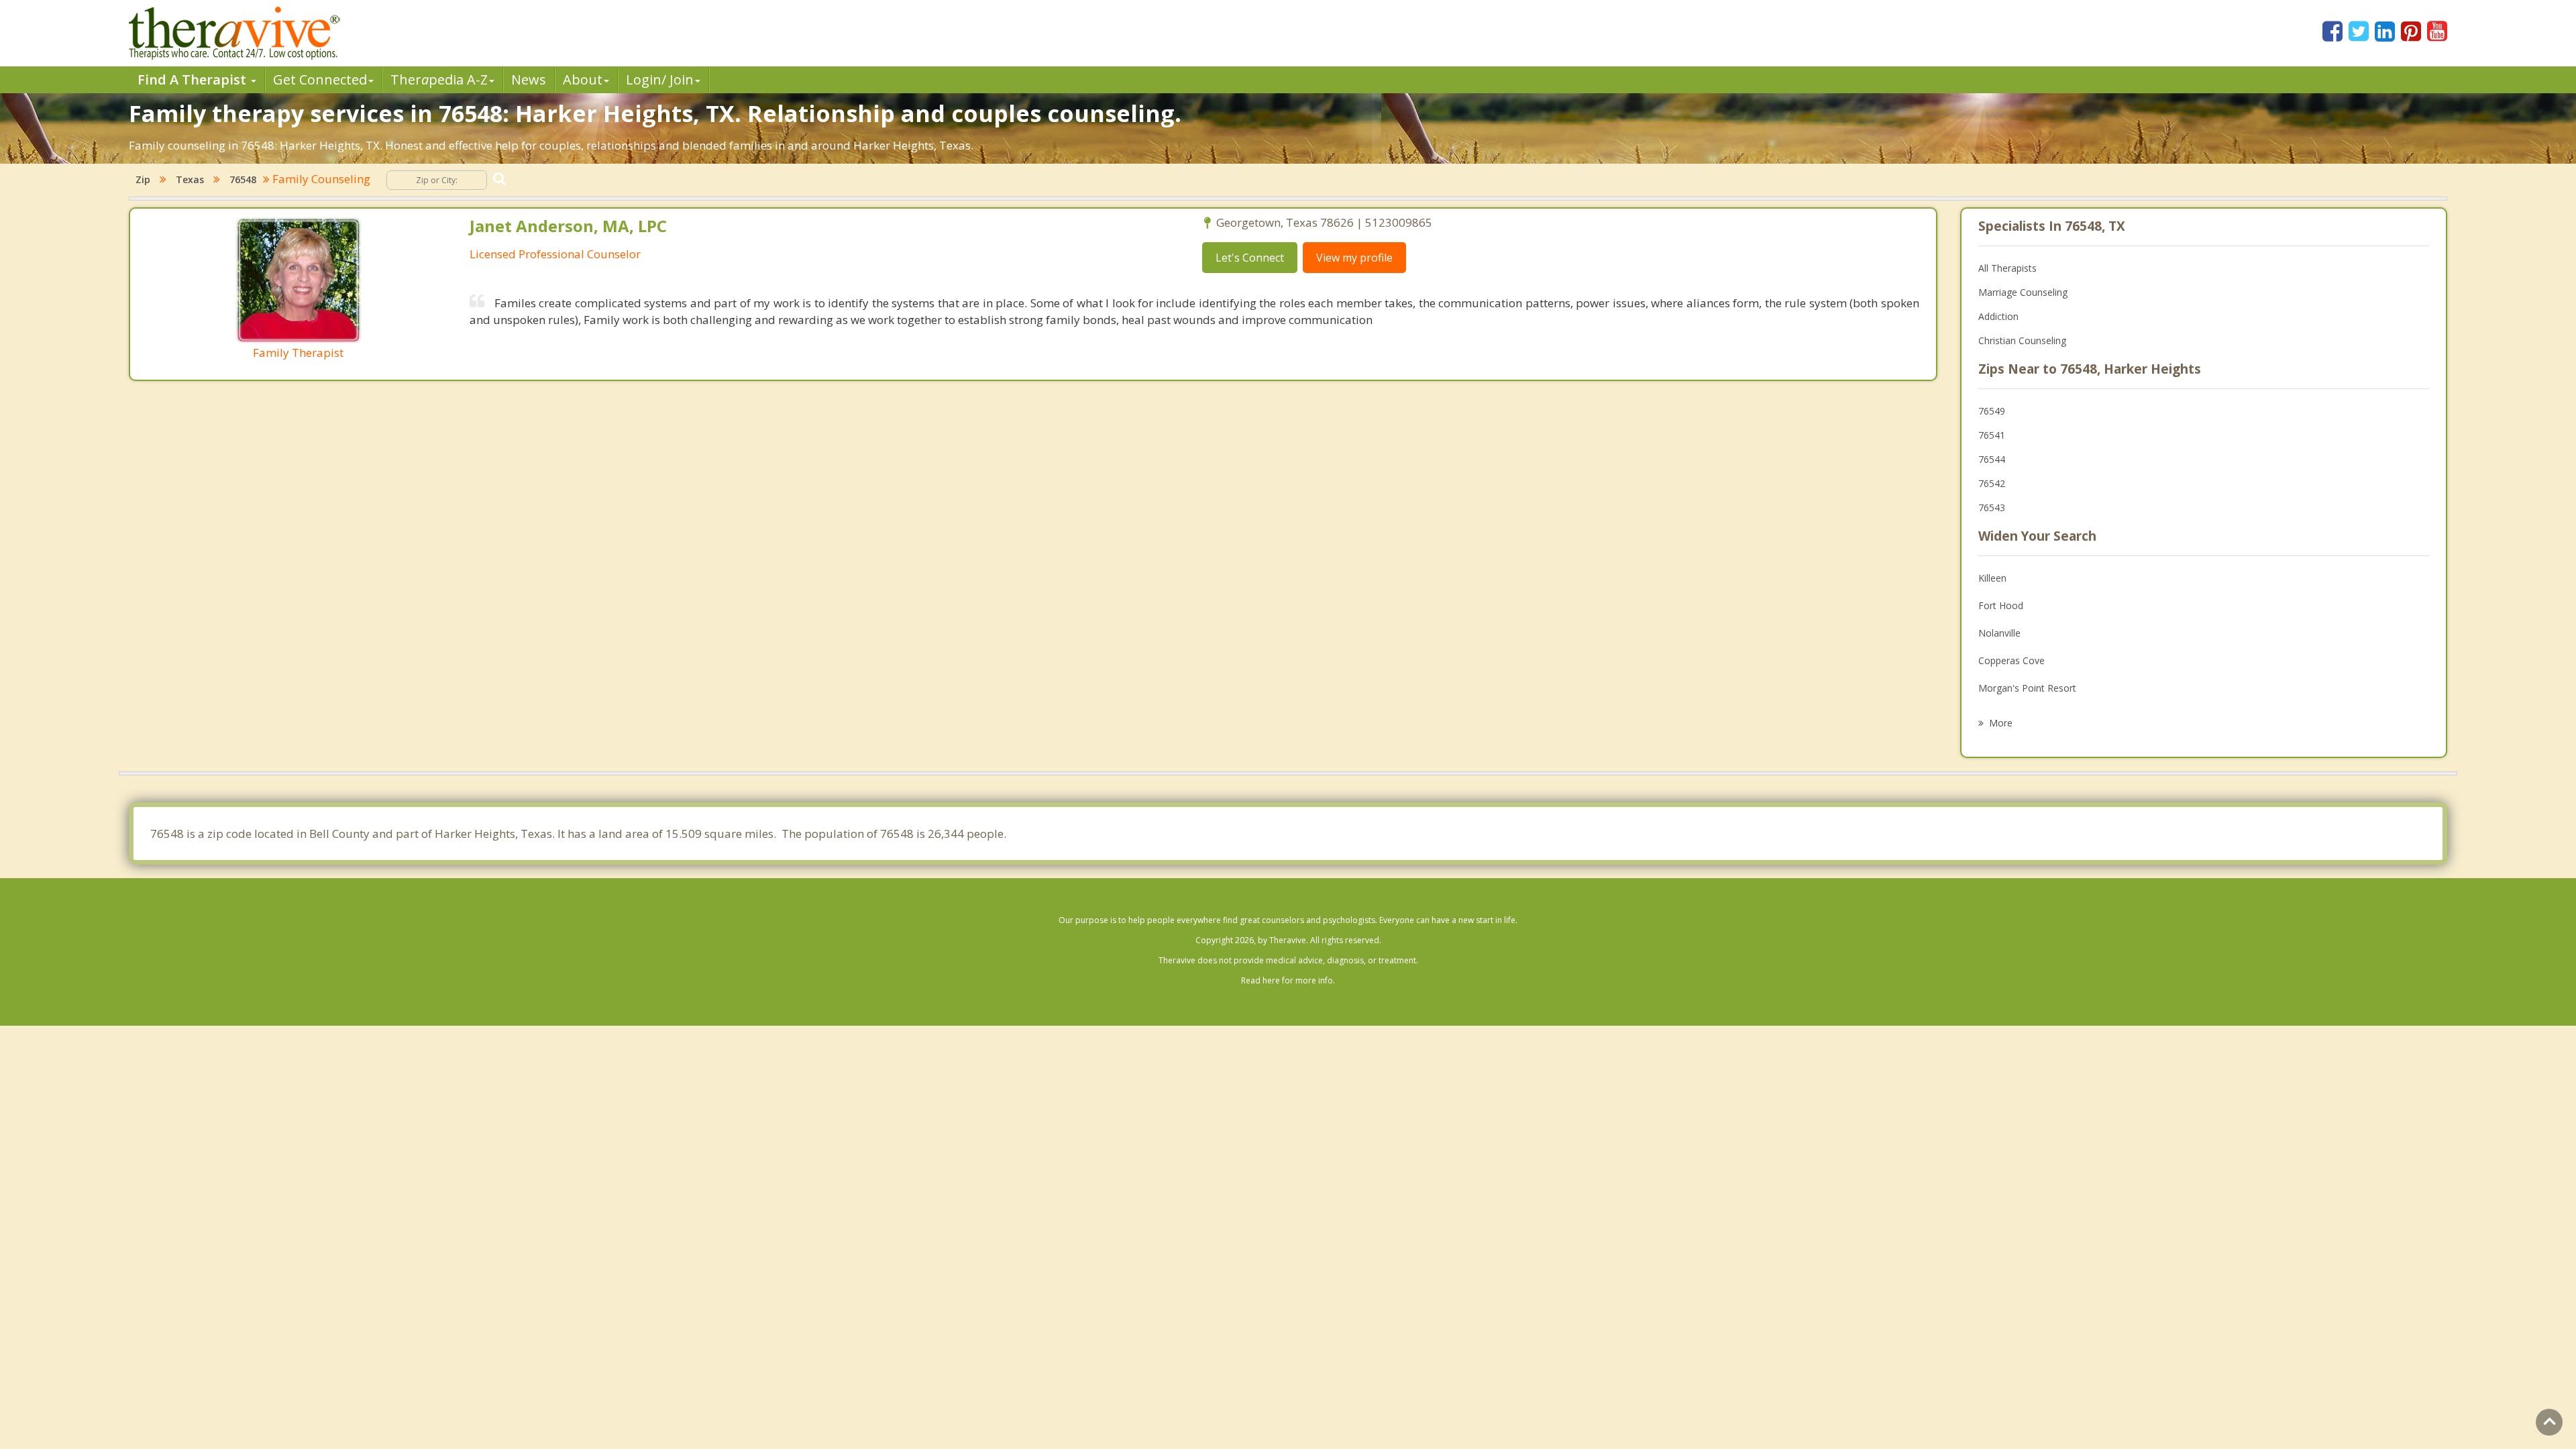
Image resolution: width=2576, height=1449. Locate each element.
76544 (1992, 459)
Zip (143, 179)
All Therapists (2007, 268)
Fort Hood (2001, 605)
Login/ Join (660, 79)
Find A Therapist (194, 79)
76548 (243, 179)
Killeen (1992, 578)
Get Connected (320, 79)
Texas (190, 179)
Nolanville (1999, 633)
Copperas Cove (2011, 660)
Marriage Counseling (2023, 292)
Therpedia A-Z (439, 79)
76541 (1992, 435)
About (583, 79)
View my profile (1354, 258)
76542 (1992, 483)
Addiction (1998, 316)
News (529, 79)
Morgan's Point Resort (2027, 688)
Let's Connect (1250, 258)
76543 (1992, 507)
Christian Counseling (2022, 340)
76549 (1992, 411)
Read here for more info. (1288, 980)
